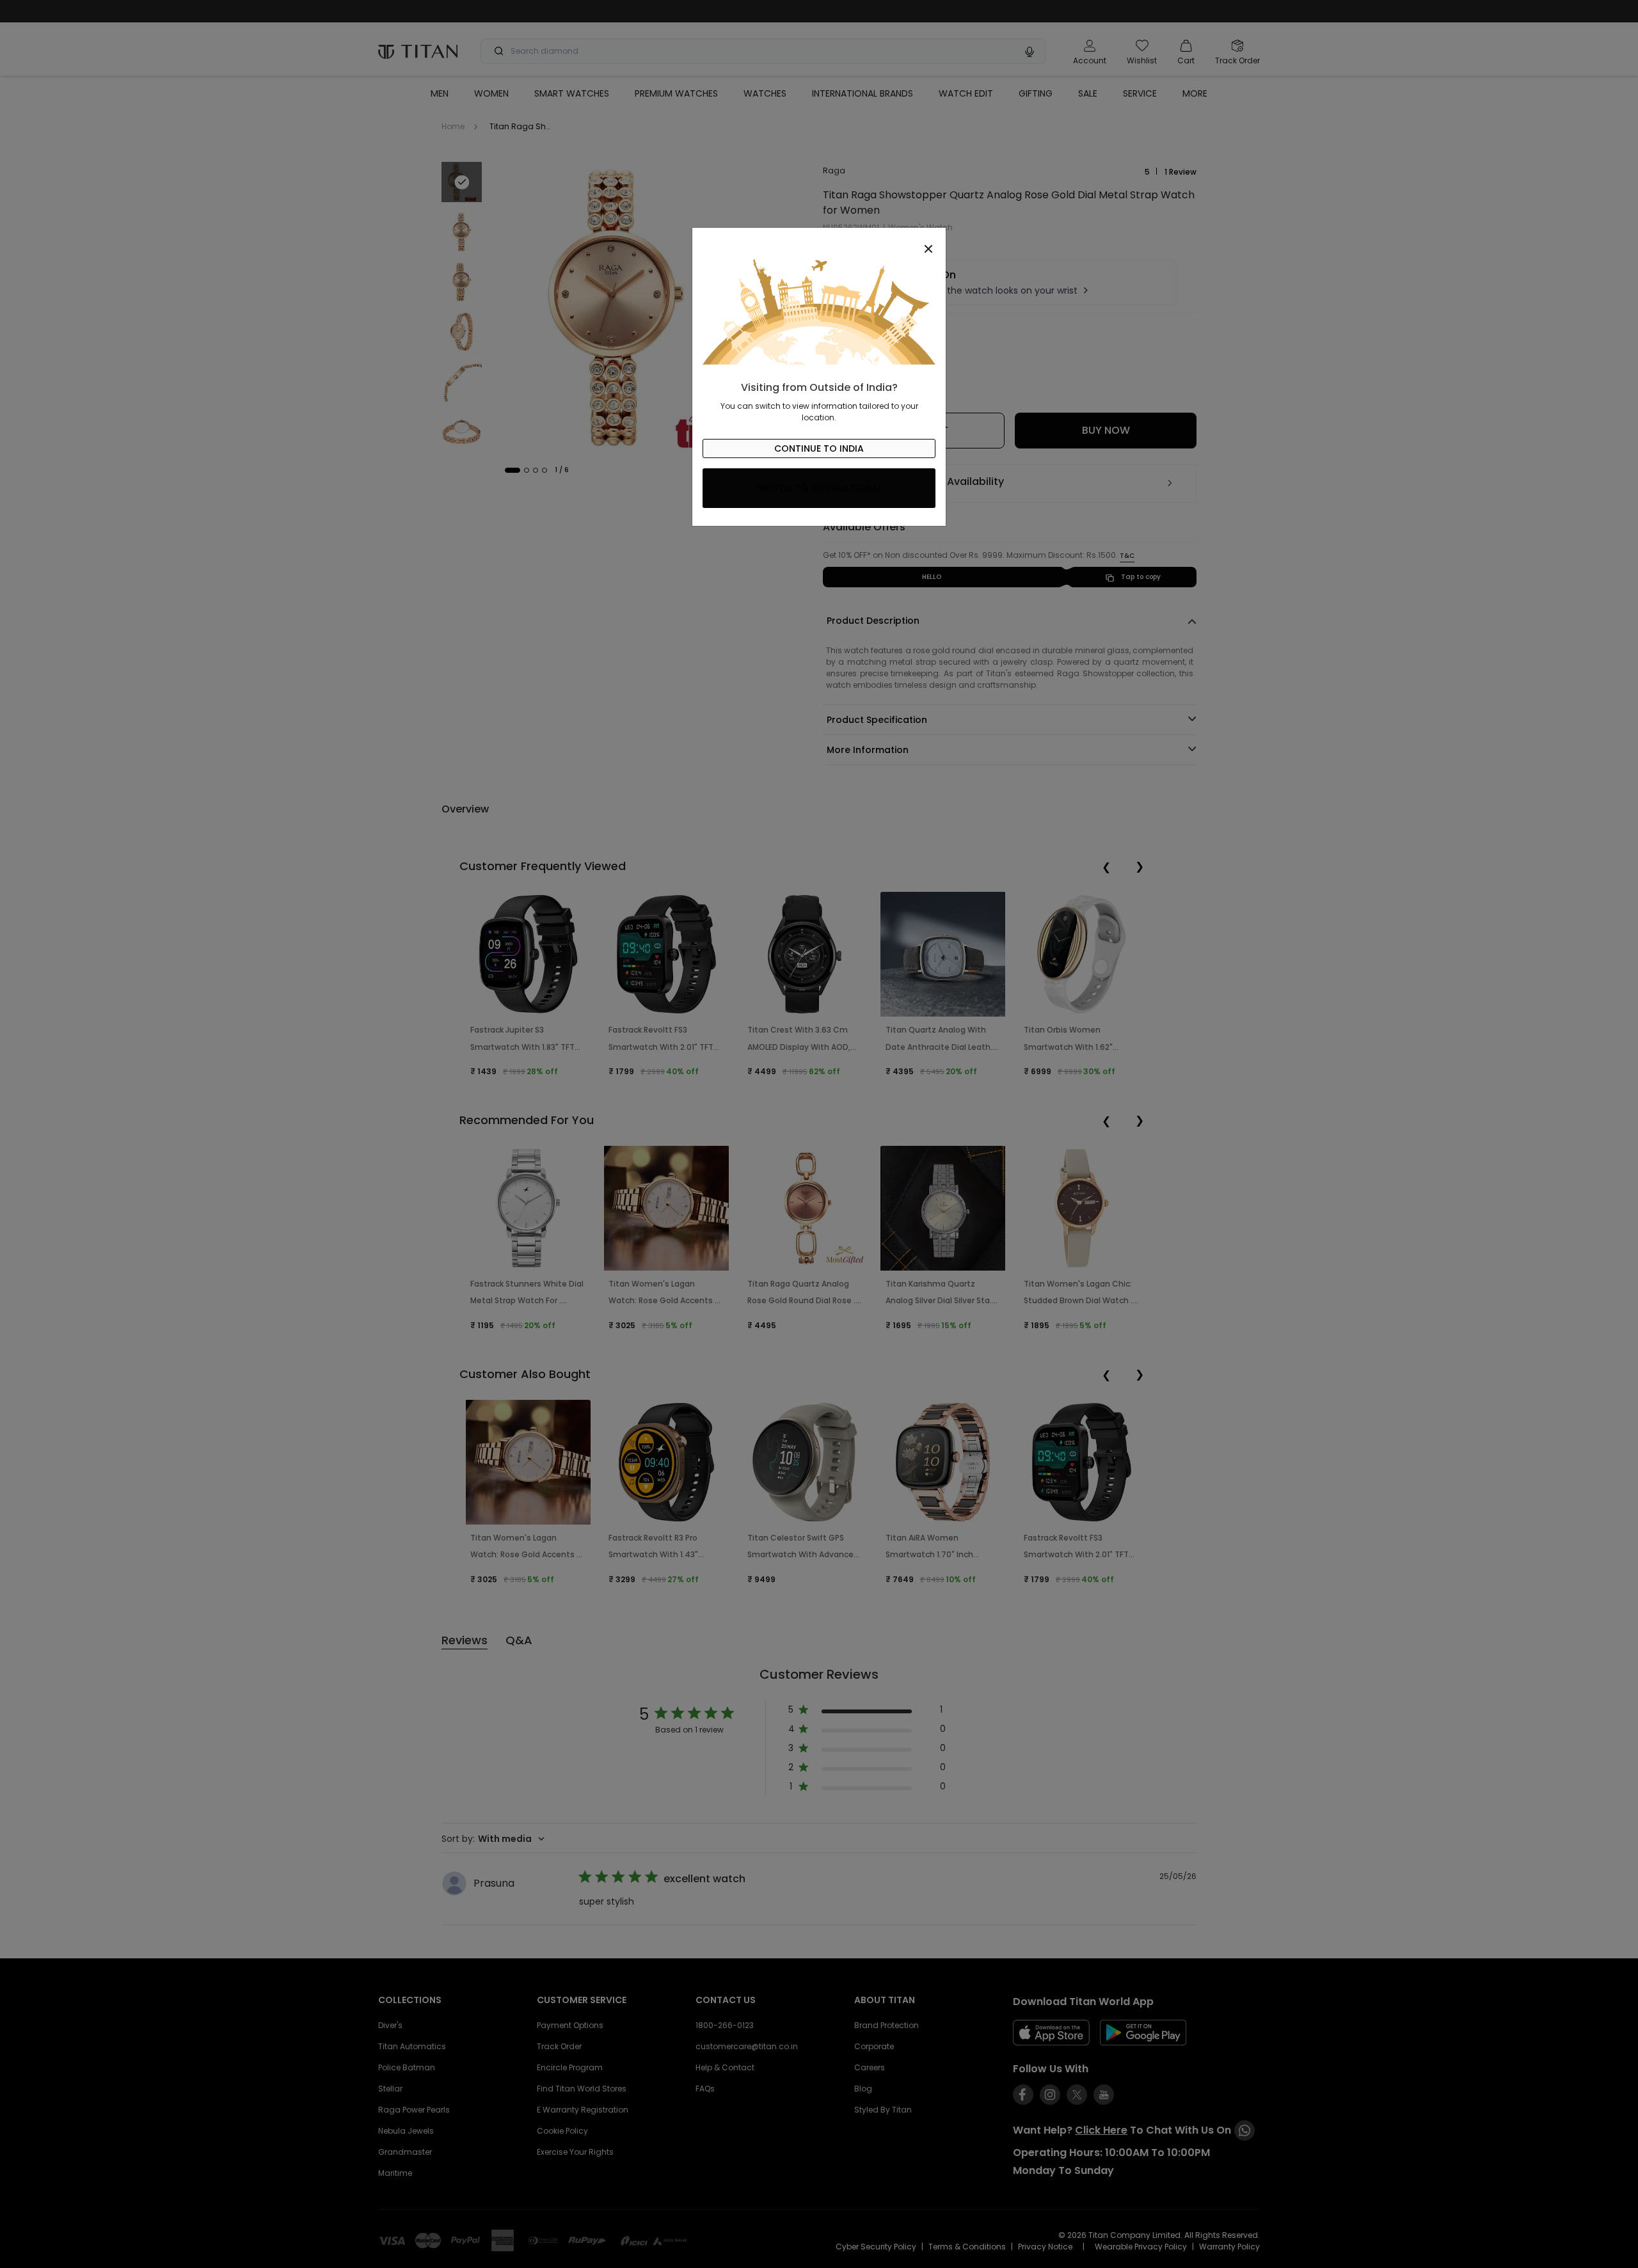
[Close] (819, 242)
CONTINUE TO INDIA (819, 448)
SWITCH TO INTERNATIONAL (819, 488)
